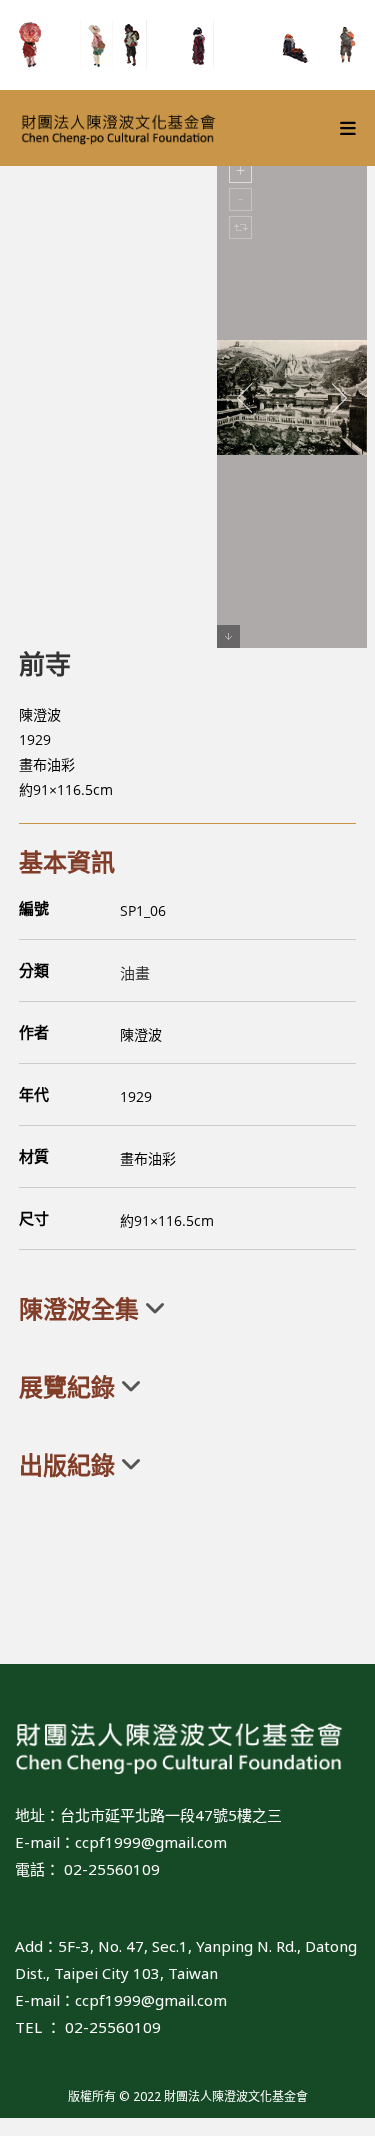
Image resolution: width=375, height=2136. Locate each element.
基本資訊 (67, 861)
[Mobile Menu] (348, 128)
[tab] (188, 1309)
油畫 (135, 973)
